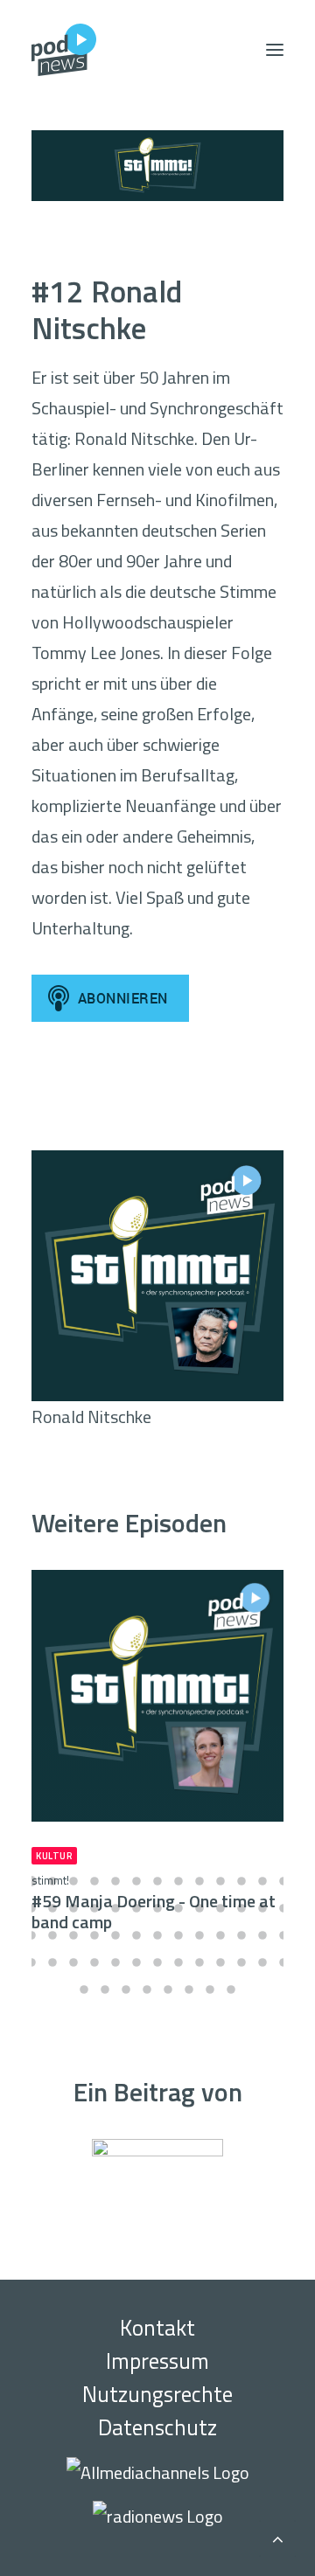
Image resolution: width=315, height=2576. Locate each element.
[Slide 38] (262, 1935)
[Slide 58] (189, 1989)
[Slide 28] (52, 1935)
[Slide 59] (210, 1989)
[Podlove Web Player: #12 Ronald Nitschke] (157, 1108)
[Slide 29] (73, 1935)
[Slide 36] (220, 1935)
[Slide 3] (73, 1881)
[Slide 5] (115, 1881)
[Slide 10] (220, 1881)
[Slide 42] (73, 1962)
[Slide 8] (178, 1881)
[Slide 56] (147, 1989)
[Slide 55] (126, 1989)
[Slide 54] (105, 1989)
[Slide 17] (94, 1908)
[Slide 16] (73, 1908)
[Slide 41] (52, 1962)
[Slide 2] (52, 1881)
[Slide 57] (168, 1989)
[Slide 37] (241, 1935)
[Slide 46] (157, 1962)
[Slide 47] (178, 1962)
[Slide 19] (136, 1908)
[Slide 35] (199, 1935)
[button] (275, 50)
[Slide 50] (241, 1962)
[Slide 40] (31, 1962)
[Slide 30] (94, 1935)
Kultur (54, 1856)
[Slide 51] (262, 1962)
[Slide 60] (231, 1989)
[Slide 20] (157, 1908)
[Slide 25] (262, 1908)
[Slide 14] (31, 1908)
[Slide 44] (115, 1962)
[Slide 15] (52, 1908)
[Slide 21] (178, 1908)
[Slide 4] (94, 1881)
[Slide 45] (136, 1962)
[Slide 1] (31, 1881)
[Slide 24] (241, 1908)
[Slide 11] (241, 1881)
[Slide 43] (94, 1962)
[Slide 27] (31, 1935)
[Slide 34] (178, 1935)
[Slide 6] (136, 1881)
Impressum (157, 2361)
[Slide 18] (115, 1908)
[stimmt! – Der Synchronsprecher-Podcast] (157, 166)
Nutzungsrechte (157, 2394)
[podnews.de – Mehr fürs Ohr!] (64, 50)
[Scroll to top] (277, 2536)
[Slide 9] (199, 1881)
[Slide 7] (157, 1881)
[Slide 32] (136, 1935)
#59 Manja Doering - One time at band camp (154, 1903)
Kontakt (157, 2328)
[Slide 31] (115, 1935)
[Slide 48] (199, 1962)
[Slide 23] (220, 1908)
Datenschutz (157, 2427)
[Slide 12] (262, 1881)
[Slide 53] (84, 1989)
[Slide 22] (199, 1908)
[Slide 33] (157, 1935)
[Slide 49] (220, 1962)
